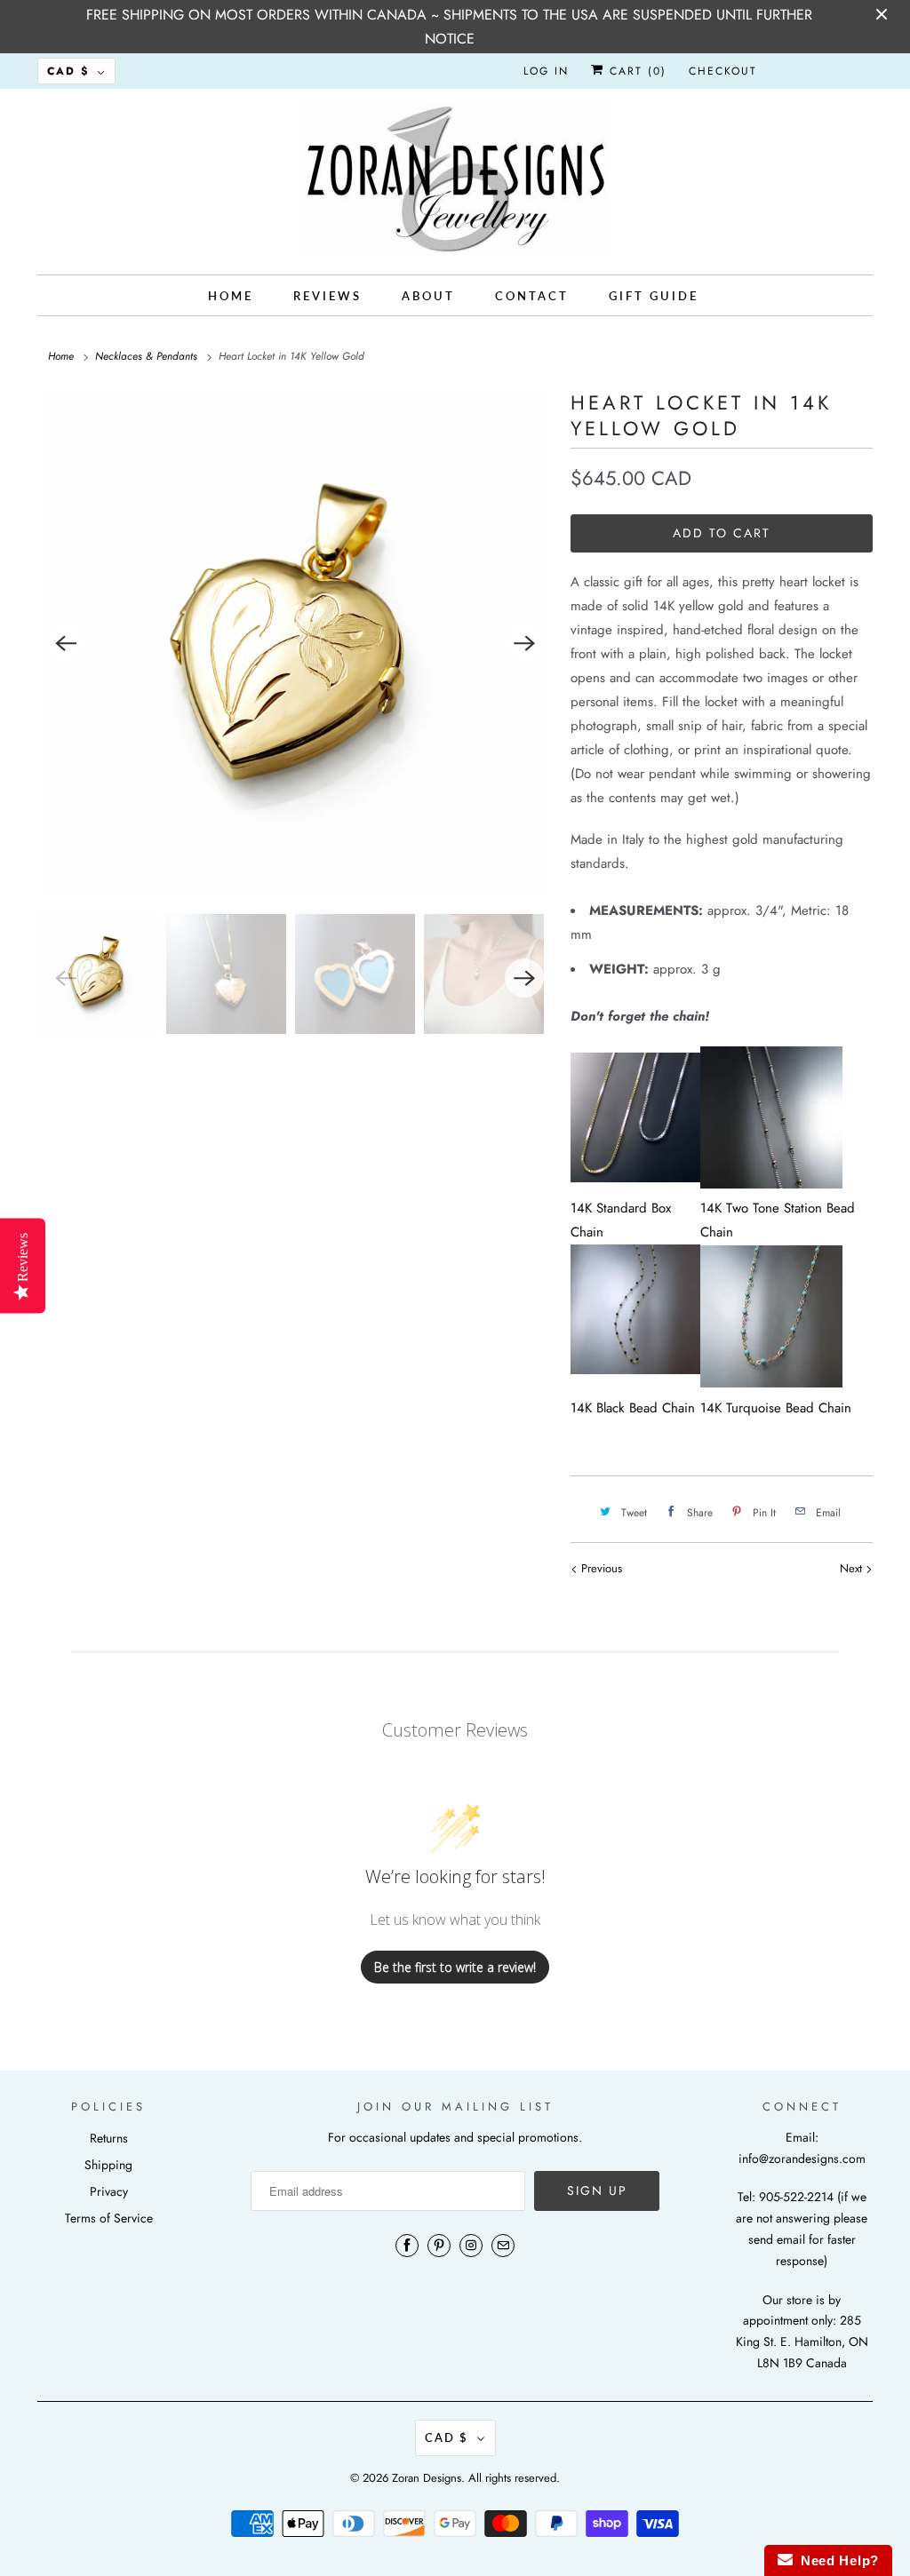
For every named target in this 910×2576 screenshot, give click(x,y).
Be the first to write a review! (455, 1967)
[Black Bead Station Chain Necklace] (635, 1384)
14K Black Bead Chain (633, 1408)
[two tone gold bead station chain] (771, 1184)
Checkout (723, 71)
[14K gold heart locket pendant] (295, 643)
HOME (231, 296)
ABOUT (428, 296)
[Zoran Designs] (455, 179)
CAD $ (68, 71)
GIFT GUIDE (654, 296)
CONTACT (532, 296)
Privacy (109, 2191)
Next (853, 1568)
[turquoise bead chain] (771, 1383)
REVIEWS (327, 296)
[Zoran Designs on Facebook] (407, 2246)
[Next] (524, 643)
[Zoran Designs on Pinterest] (439, 2246)
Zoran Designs (427, 2478)
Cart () (635, 71)
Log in (546, 71)
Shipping (108, 2165)
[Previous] (66, 643)
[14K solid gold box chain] (635, 1178)
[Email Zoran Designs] (503, 2246)
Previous (600, 1568)
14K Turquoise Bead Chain (776, 1408)
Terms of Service (109, 2218)
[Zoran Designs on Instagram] (471, 2246)
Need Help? (836, 2560)
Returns (109, 2138)
